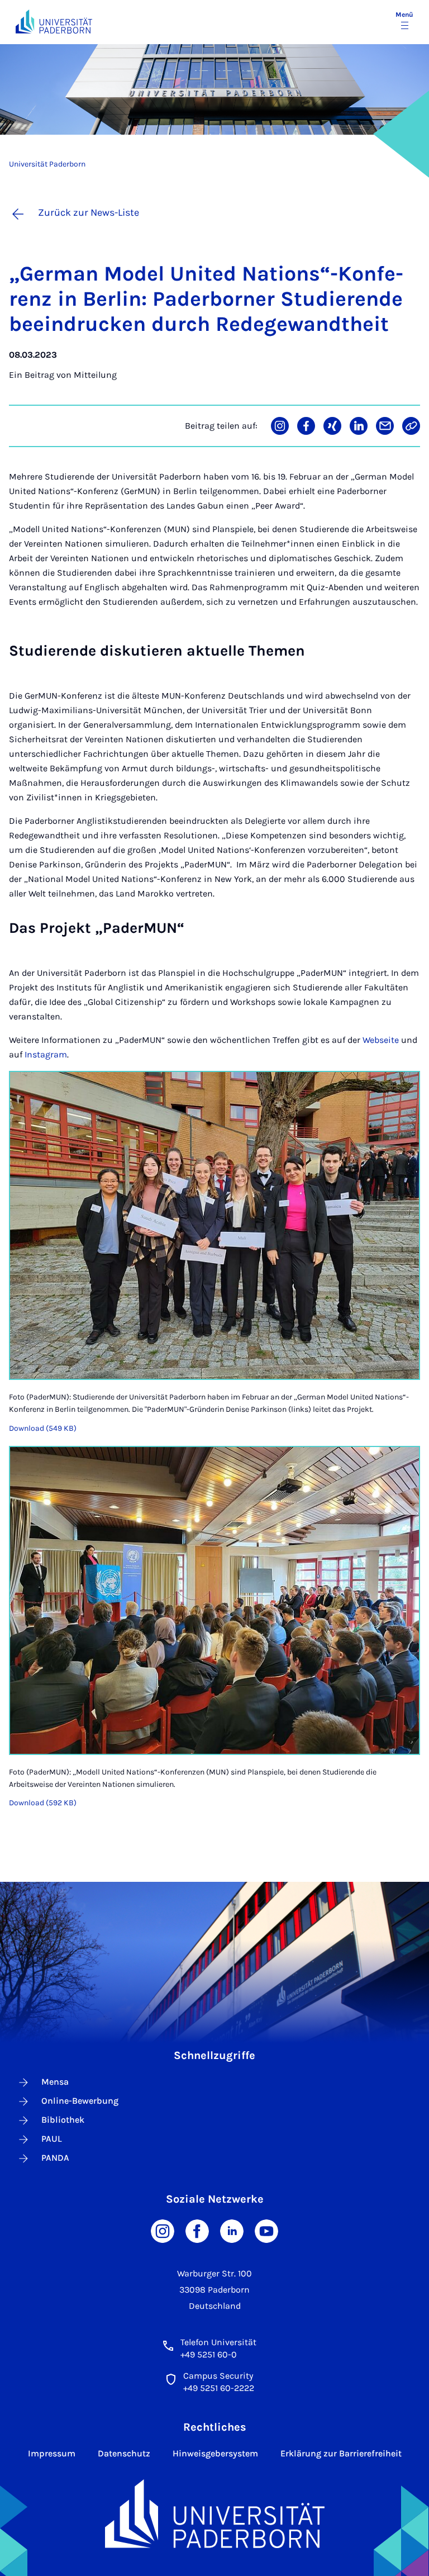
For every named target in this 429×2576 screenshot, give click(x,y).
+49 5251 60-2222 (219, 2388)
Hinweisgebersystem (215, 2453)
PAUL (52, 2139)
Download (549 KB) (43, 1428)
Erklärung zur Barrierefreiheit (341, 2453)
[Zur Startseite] (54, 22)
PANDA (55, 2158)
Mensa (55, 2082)
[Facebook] (197, 2230)
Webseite (381, 1040)
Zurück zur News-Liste (89, 212)
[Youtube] (266, 2230)
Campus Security (218, 2376)
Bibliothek (63, 2120)
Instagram (46, 1054)
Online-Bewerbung (80, 2101)
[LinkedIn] (232, 2230)
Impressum (52, 2453)
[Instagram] (163, 2230)
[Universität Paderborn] (215, 2514)
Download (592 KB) (43, 1803)
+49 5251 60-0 (209, 2354)
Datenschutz (124, 2453)
